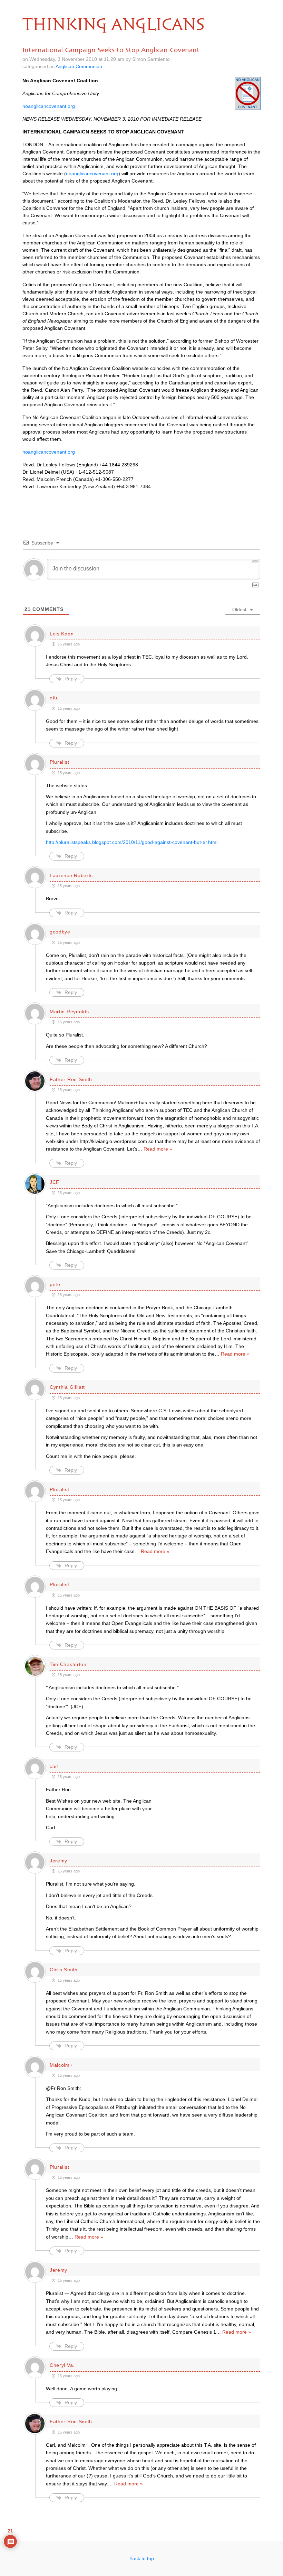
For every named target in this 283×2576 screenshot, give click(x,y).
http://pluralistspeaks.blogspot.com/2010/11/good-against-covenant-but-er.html (132, 842)
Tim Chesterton (68, 1664)
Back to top (142, 2558)
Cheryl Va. (62, 2365)
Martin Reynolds (69, 1012)
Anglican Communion (79, 66)
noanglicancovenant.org (49, 106)
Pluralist (59, 762)
